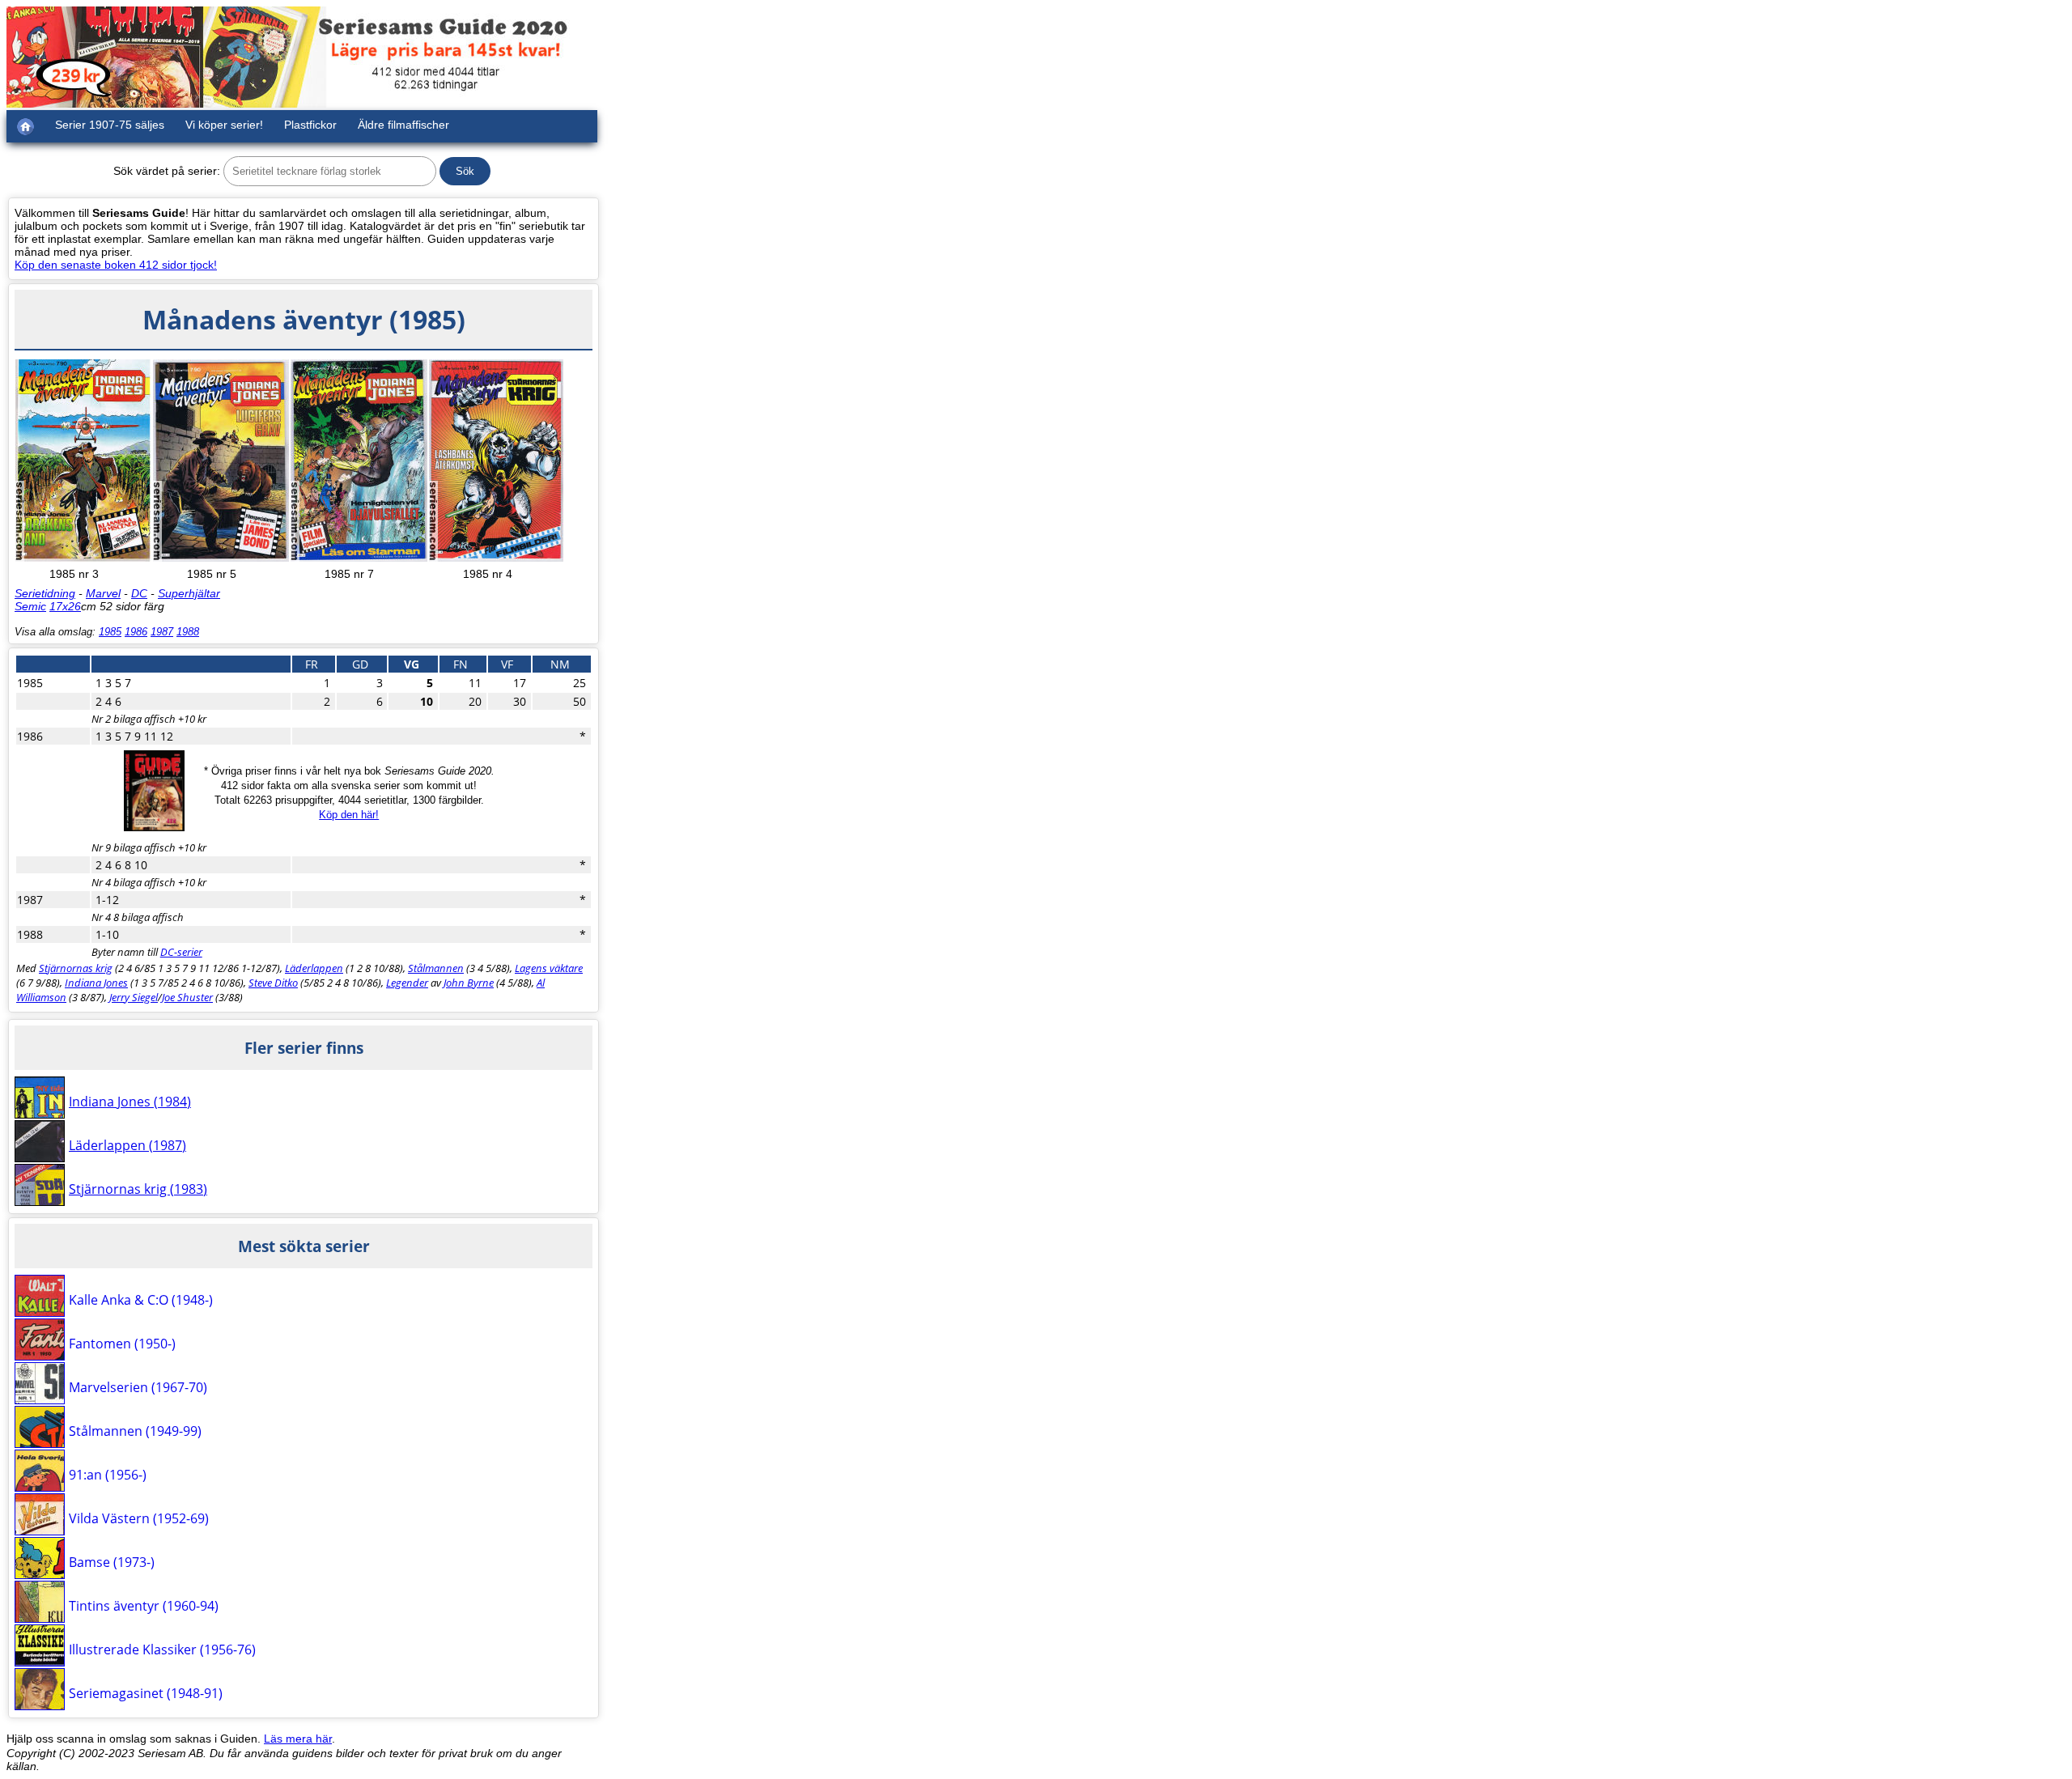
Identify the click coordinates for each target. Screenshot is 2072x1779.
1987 (162, 632)
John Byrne (469, 983)
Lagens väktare (549, 968)
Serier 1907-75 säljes (110, 125)
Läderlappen (314, 968)
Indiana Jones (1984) (130, 1102)
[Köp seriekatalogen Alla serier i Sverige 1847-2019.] (154, 827)
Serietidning (45, 593)
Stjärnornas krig (76, 968)
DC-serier (181, 952)
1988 (188, 632)
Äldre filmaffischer (403, 125)
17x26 (65, 606)
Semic (30, 606)
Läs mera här (298, 1739)
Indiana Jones (96, 983)
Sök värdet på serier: (167, 171)
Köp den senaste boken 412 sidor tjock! (116, 265)
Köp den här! (349, 815)
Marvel (103, 593)
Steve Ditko (273, 983)
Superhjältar (189, 593)
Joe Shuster (187, 997)
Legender (407, 983)
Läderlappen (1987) (127, 1145)
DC (139, 593)
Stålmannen (436, 968)
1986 (136, 632)
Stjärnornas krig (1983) (138, 1189)
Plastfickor (310, 125)
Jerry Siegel (134, 997)
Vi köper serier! (224, 125)
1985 (110, 632)
